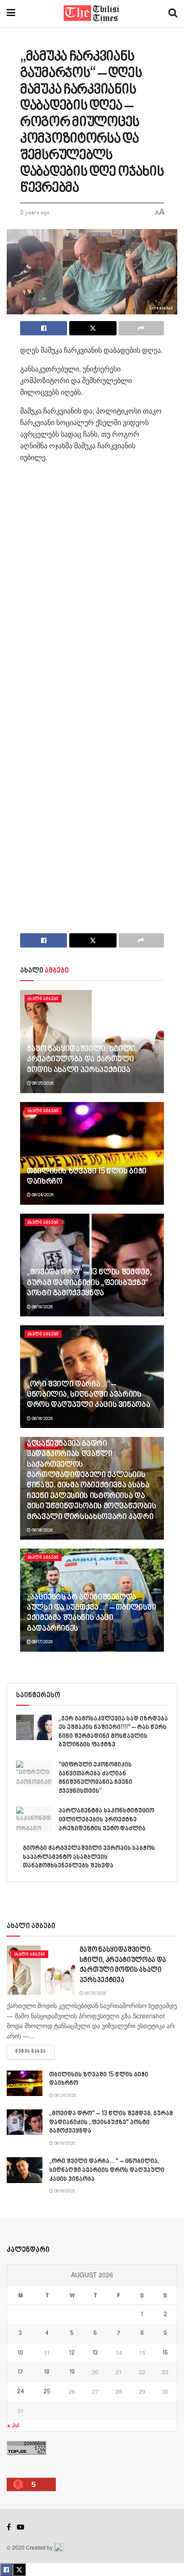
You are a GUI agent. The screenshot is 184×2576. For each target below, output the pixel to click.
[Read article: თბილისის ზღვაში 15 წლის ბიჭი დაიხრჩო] (92, 1153)
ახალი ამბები (43, 999)
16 (165, 2353)
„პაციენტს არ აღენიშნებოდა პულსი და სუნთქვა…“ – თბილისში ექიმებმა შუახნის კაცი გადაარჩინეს (92, 1613)
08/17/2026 (42, 1642)
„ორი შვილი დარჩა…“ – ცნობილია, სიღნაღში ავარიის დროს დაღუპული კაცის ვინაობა (88, 1395)
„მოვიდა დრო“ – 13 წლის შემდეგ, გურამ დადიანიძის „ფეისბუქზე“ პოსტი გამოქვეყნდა (89, 1283)
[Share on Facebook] (44, 328)
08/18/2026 (42, 1419)
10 (21, 2353)
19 (72, 2372)
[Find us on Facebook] (9, 2527)
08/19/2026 (42, 1307)
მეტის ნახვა (35, 2052)
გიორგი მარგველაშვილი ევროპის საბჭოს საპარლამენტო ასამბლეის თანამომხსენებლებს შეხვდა (89, 1857)
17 (21, 2372)
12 (72, 2353)
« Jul (13, 2426)
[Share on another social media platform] (141, 328)
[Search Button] (173, 13)
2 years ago (35, 213)
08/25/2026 (42, 1083)
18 (47, 2372)
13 (95, 2353)
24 (21, 2392)
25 (47, 2392)
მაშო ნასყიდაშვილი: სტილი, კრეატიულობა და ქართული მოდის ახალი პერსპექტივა (82, 1060)
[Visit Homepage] (92, 13)
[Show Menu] (11, 13)
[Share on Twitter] (93, 328)
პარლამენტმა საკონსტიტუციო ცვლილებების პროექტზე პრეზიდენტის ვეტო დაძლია (106, 1820)
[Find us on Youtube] (21, 2527)
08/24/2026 (42, 1195)
